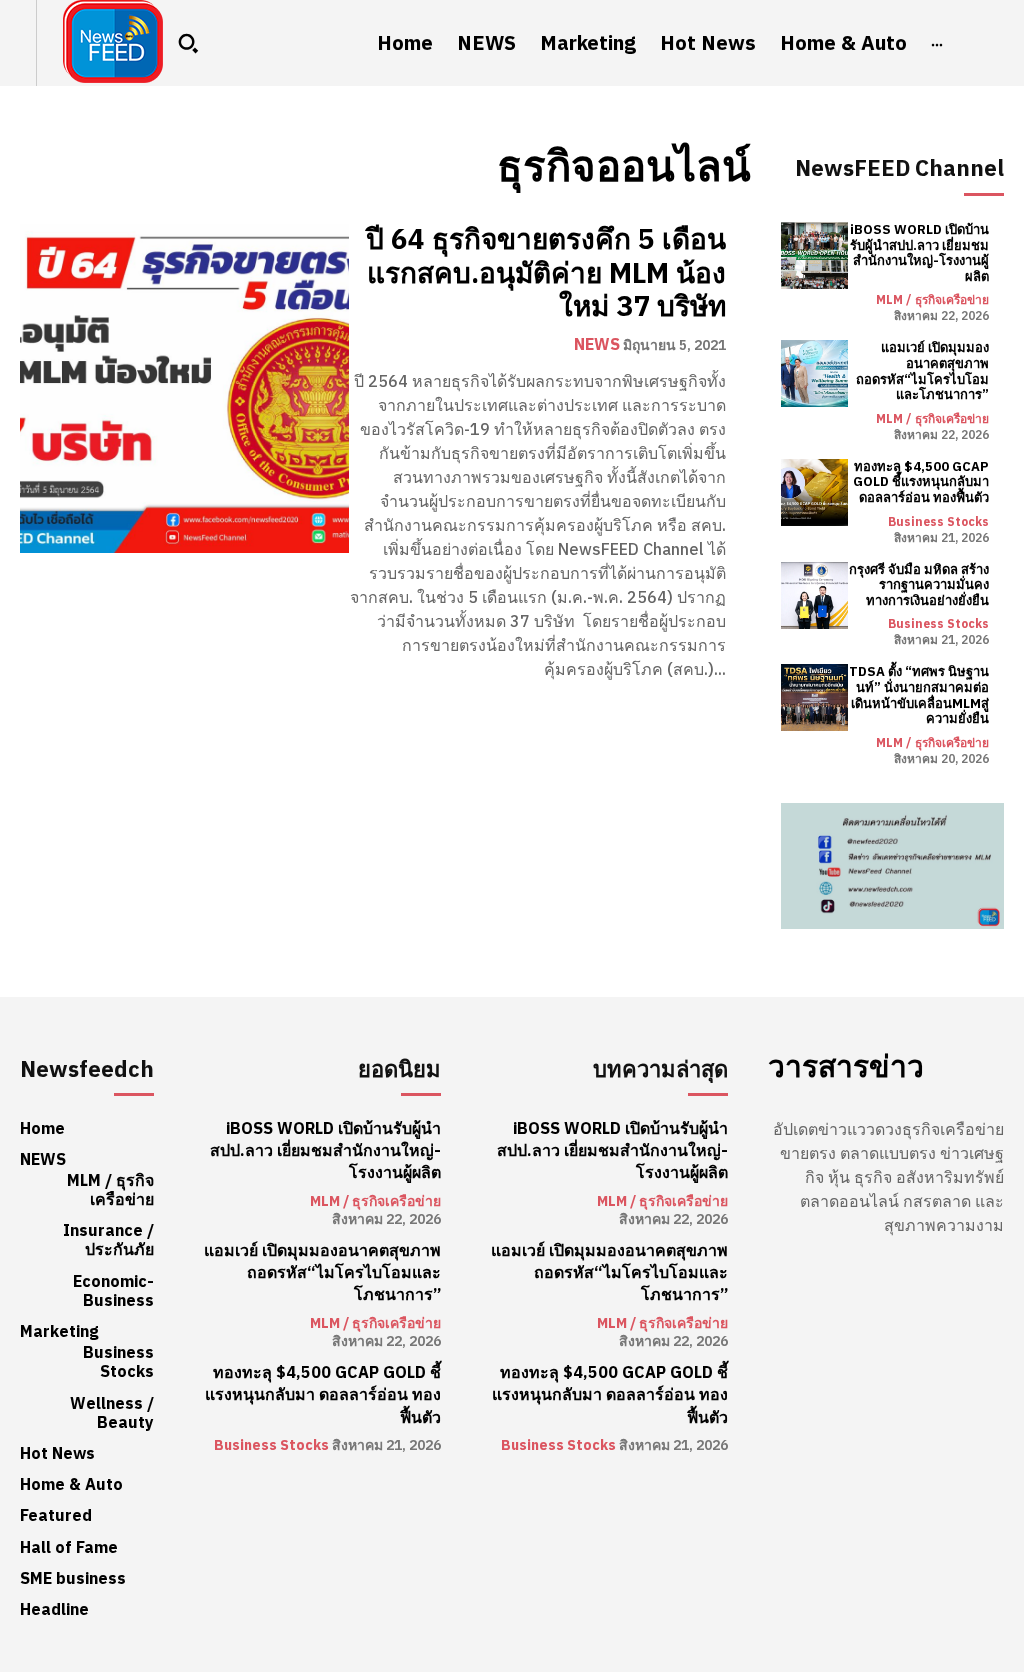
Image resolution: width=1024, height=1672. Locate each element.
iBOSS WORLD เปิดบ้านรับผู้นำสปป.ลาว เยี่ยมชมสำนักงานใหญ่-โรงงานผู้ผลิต (919, 253)
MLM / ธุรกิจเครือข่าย (932, 300)
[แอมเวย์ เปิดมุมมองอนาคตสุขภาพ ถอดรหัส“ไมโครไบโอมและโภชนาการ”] (814, 373)
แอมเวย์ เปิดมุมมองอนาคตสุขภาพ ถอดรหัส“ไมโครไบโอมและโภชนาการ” (922, 371)
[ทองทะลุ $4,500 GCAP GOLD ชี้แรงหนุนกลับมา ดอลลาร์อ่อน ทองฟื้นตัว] (814, 492)
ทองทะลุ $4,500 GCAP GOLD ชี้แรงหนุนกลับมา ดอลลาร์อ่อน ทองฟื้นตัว (921, 482)
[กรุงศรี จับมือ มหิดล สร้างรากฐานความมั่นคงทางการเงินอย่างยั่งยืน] (814, 595)
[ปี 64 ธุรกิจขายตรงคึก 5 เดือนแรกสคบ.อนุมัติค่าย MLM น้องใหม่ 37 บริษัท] (184, 388)
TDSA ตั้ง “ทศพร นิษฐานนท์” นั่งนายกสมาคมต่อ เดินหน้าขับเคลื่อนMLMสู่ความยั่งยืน (919, 695)
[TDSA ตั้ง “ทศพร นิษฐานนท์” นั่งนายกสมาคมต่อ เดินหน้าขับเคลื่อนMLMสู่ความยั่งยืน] (814, 697)
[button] (188, 43)
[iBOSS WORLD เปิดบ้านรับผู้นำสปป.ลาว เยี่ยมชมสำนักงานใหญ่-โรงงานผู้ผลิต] (814, 255)
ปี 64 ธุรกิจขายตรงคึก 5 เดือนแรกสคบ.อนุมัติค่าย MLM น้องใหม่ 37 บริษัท (546, 273)
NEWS (597, 345)
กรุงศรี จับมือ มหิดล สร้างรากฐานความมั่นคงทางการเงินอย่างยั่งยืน (919, 585)
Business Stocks (938, 522)
